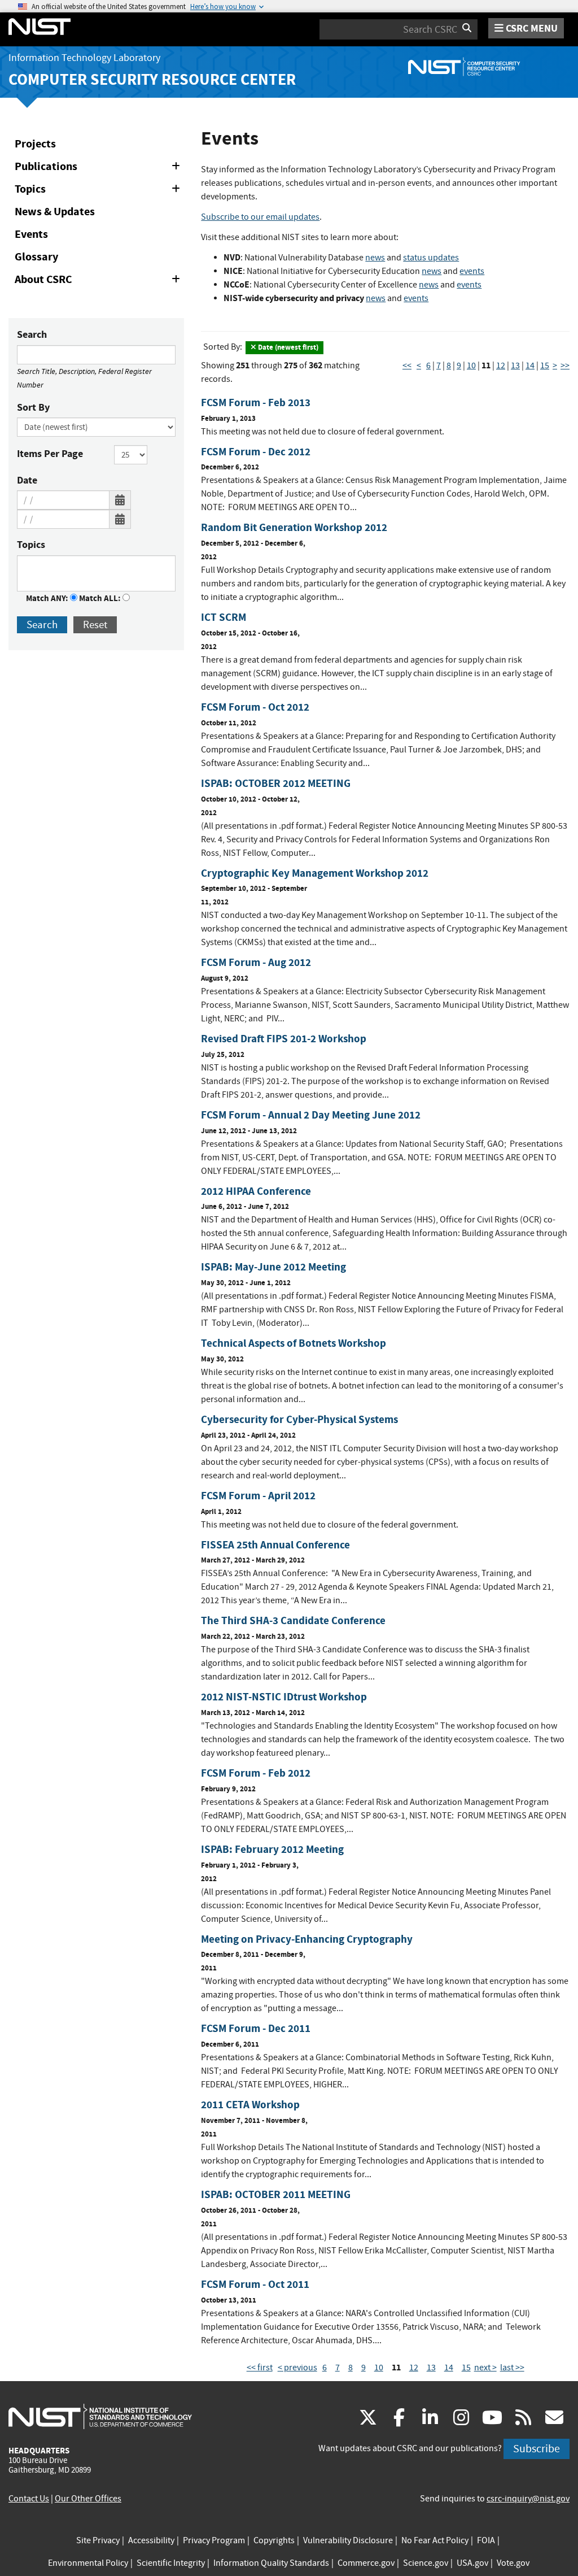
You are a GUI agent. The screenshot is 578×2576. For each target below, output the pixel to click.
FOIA (486, 2540)
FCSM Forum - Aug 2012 (256, 962)
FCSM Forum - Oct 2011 (255, 2284)
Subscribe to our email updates (260, 217)
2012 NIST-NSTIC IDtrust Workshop (284, 1697)
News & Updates (55, 212)
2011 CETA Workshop (250, 2105)
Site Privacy (98, 2540)
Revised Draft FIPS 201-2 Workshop (284, 1039)
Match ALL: (101, 598)
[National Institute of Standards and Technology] (100, 2416)
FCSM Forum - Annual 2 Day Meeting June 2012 (311, 1115)
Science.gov (426, 2563)
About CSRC (99, 281)
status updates (431, 258)
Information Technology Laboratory (84, 58)
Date (27, 480)
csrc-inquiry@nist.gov (528, 2499)
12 (501, 365)
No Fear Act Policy (435, 2540)
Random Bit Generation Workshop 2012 (294, 527)
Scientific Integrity (171, 2563)
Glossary (36, 257)
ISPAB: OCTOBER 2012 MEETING (276, 783)
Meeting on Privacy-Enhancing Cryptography (307, 1939)
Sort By (33, 407)
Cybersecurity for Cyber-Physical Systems (299, 1419)
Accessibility (151, 2540)
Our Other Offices (88, 2499)
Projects (35, 144)
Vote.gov (513, 2563)
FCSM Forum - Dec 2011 (256, 2028)
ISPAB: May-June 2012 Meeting (273, 1267)
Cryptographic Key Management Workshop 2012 (315, 873)
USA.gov (472, 2563)
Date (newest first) (287, 347)
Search (32, 334)
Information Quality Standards (271, 2563)
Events (31, 234)
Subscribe (537, 2449)
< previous (297, 2368)
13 (515, 365)
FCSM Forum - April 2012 (258, 1496)
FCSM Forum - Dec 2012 (256, 452)
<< (407, 365)
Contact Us (29, 2499)
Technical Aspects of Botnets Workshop (294, 1343)
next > (485, 2368)
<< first (260, 2368)
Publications (99, 168)
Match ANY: (48, 598)
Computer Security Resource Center (152, 79)
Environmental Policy (88, 2563)
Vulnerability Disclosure (348, 2540)
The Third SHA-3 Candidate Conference (293, 1620)
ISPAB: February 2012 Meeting (272, 1849)
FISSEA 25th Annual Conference (275, 1545)
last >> (512, 2368)
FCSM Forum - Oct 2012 (255, 707)
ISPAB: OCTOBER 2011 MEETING (276, 2194)
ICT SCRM (224, 617)
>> (565, 365)
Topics (99, 191)
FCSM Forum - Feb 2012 (256, 1773)
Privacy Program (214, 2540)
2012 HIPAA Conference (256, 1191)
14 (530, 365)
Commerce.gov (366, 2563)
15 (545, 365)
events (472, 271)
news (375, 258)
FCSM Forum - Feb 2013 (256, 402)
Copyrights (274, 2540)
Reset (95, 625)
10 (471, 365)
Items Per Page (50, 454)
